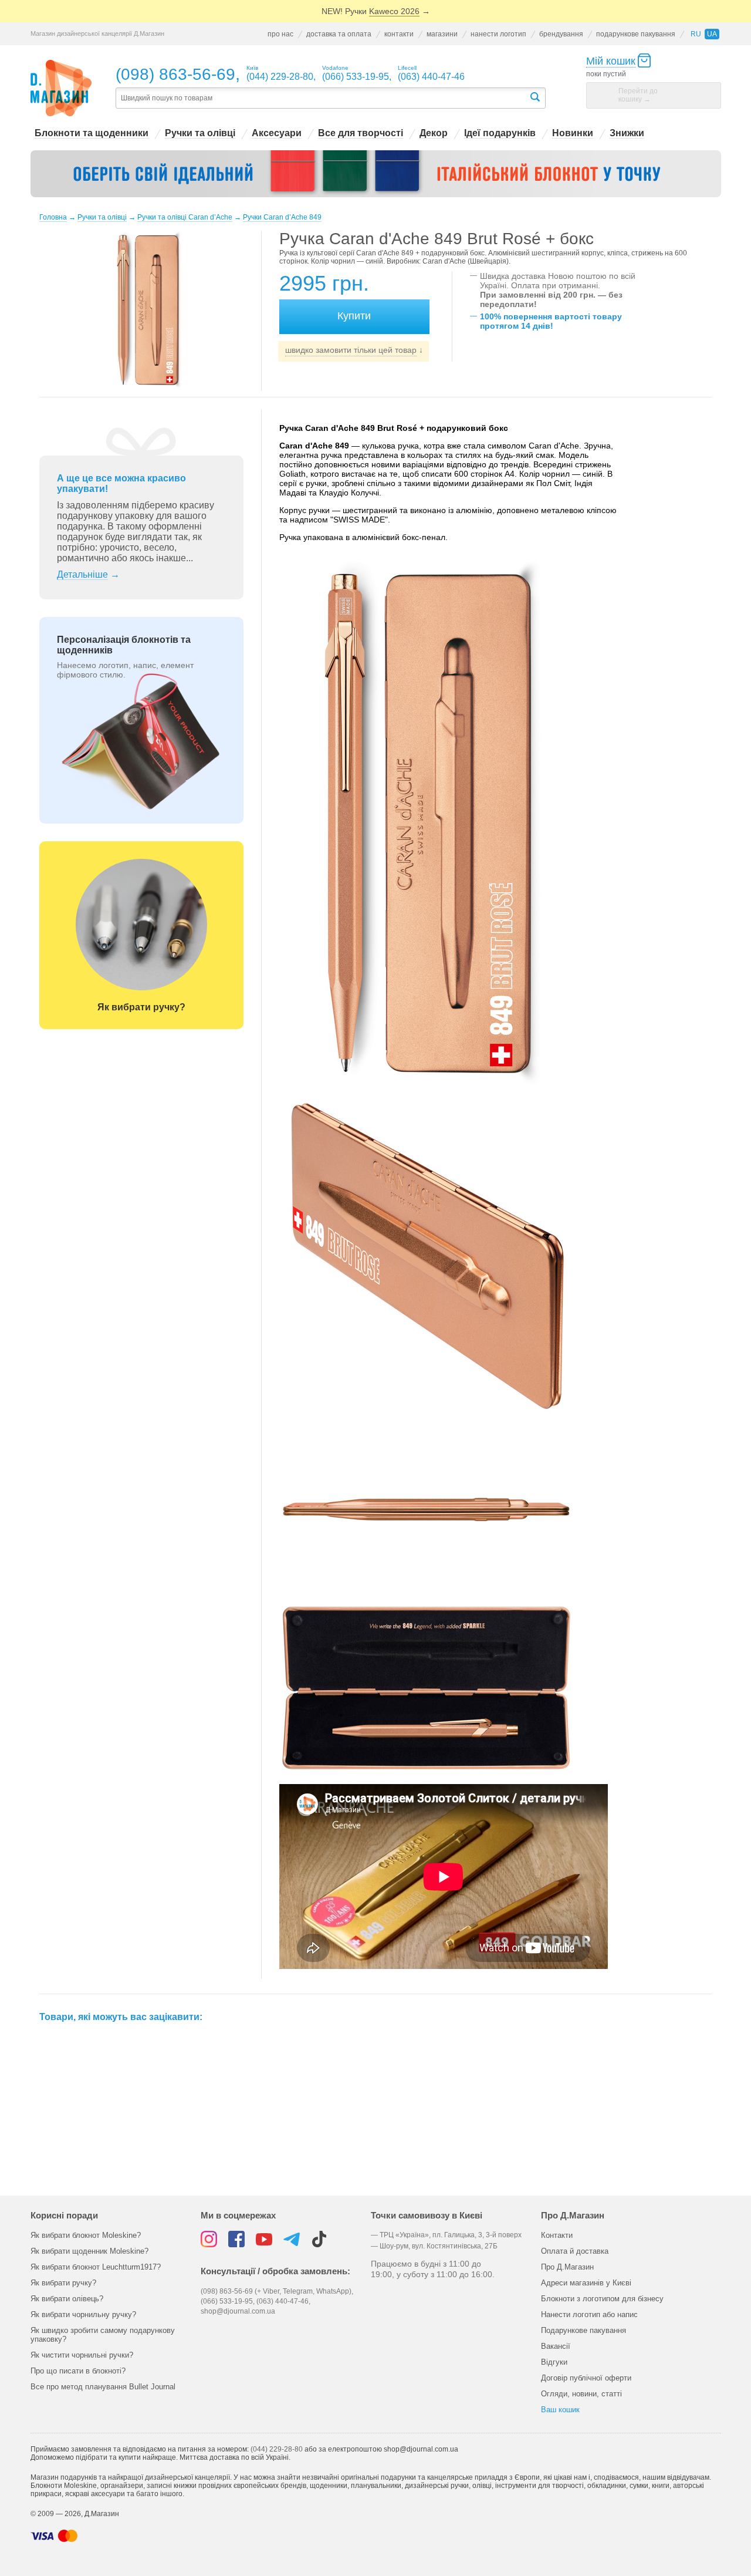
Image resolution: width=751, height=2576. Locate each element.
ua (712, 34)
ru (696, 34)
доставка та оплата (339, 34)
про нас (280, 34)
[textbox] (322, 98)
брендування (561, 34)
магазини (442, 34)
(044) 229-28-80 (277, 2449)
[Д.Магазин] (61, 88)
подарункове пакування (636, 34)
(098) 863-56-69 (175, 74)
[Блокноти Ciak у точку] (376, 174)
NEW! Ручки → (376, 11)
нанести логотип (498, 34)
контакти (399, 34)
